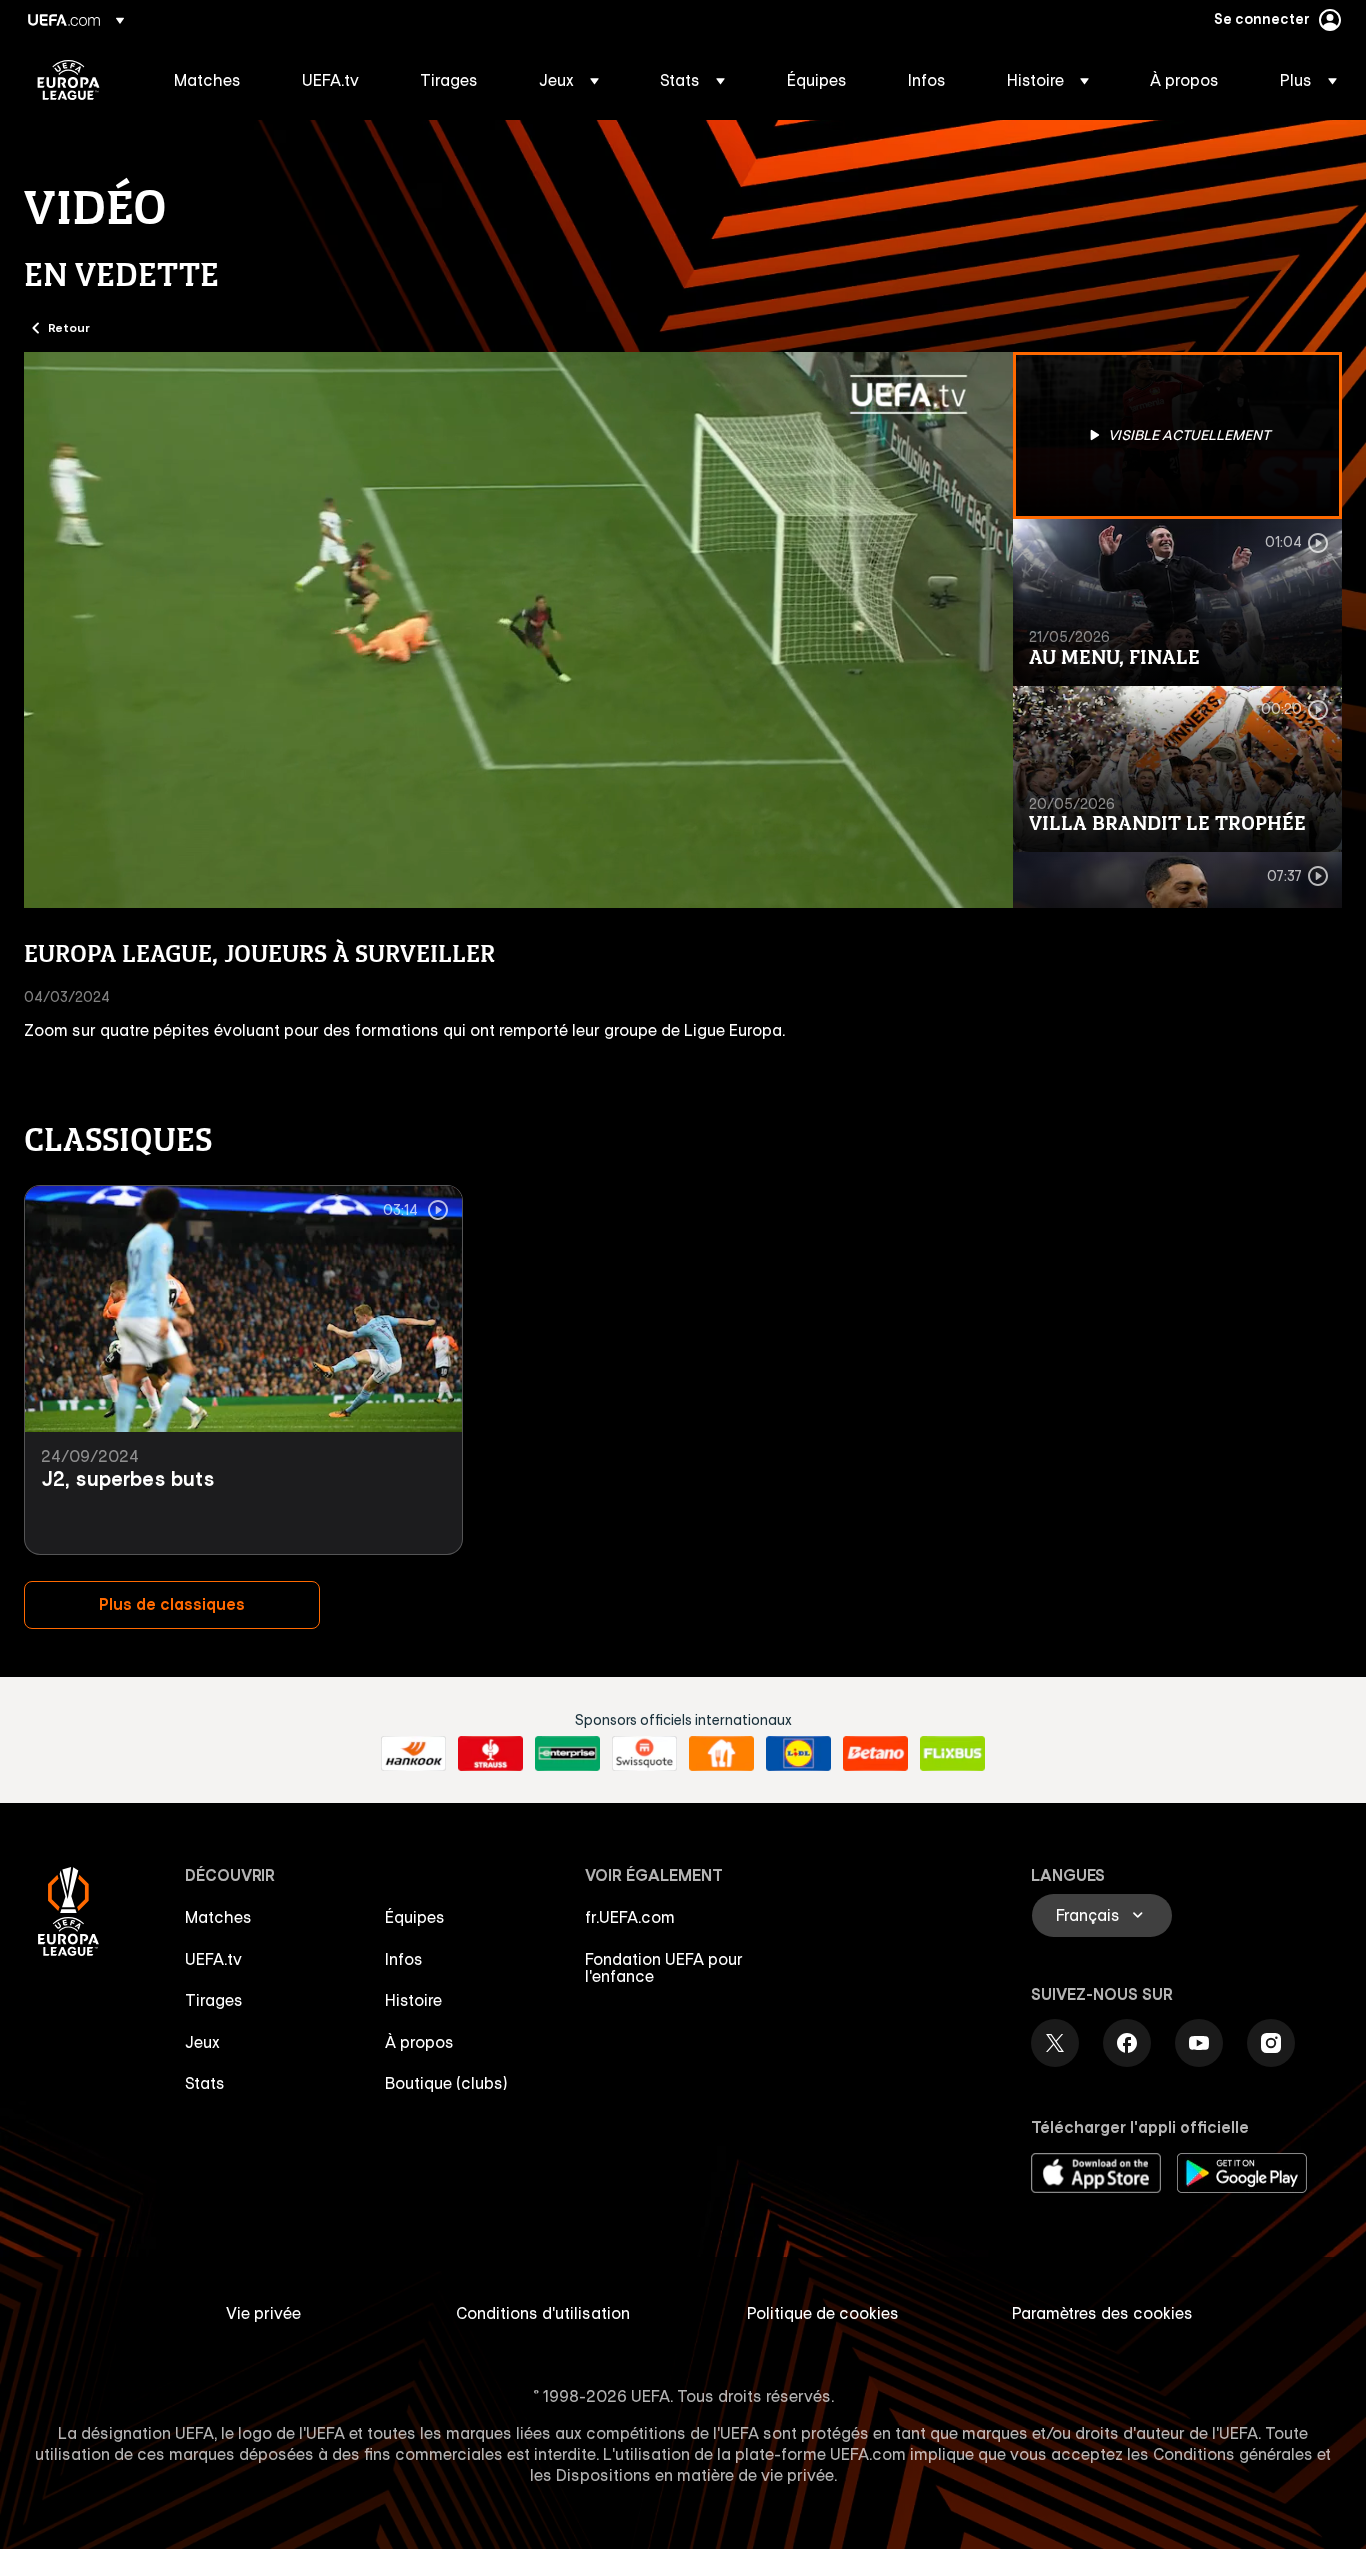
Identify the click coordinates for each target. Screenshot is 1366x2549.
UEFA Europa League (68, 80)
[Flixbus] (952, 1754)
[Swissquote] (644, 1754)
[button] (569, 80)
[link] (207, 80)
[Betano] (875, 1754)
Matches (218, 1917)
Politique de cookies (823, 2313)
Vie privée (263, 2313)
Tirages (214, 2000)
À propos (419, 2042)
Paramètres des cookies (1102, 2313)
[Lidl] (798, 1754)
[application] (518, 630)
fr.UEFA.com (630, 1917)
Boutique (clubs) (446, 2083)
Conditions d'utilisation (543, 2313)
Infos (404, 1959)
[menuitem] (213, 80)
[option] (1178, 435)
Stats (205, 2083)
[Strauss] (490, 1754)
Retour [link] (69, 327)
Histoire (413, 2000)
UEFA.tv (213, 1959)
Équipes (415, 1917)
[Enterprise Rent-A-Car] (567, 1754)
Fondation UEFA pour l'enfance (664, 1968)
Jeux (202, 2042)
